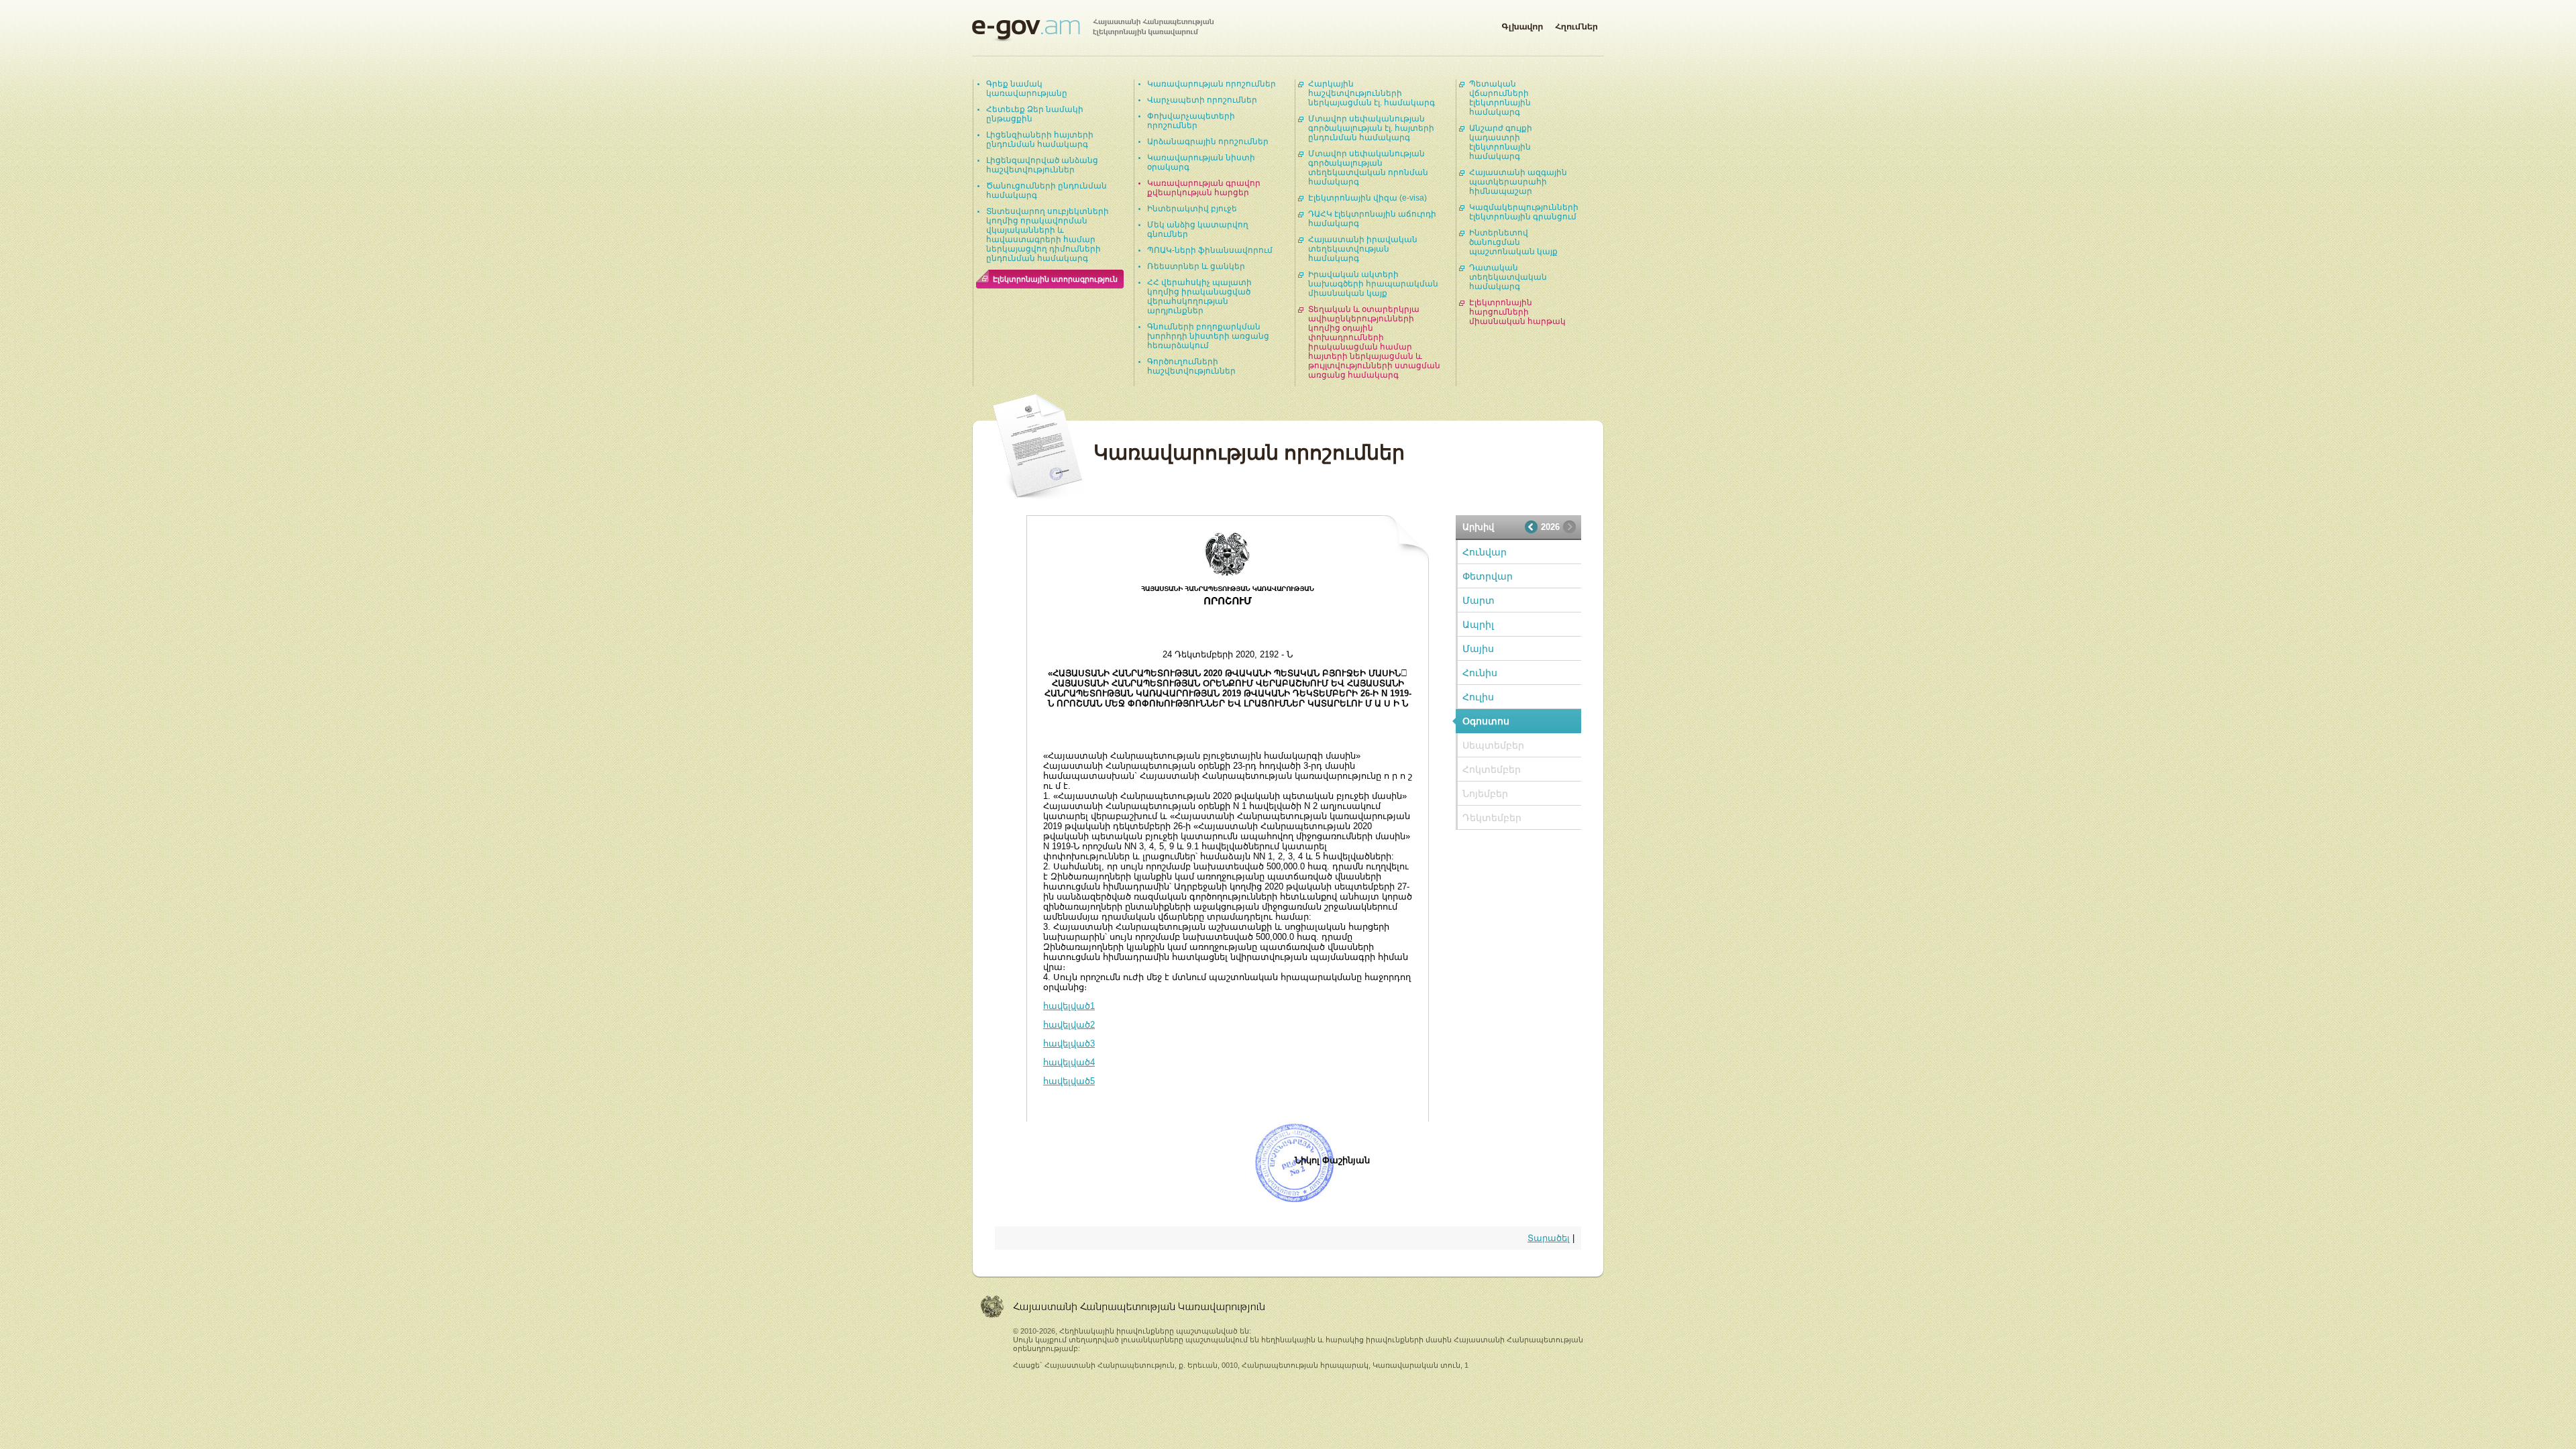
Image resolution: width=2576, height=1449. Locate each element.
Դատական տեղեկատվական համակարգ (1508, 277)
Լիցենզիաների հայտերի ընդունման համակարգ (1040, 140)
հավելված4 (1069, 1062)
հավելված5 (1069, 1081)
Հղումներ (1576, 24)
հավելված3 (1069, 1043)
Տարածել (1549, 1238)
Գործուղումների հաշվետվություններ (1191, 366)
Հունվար (1485, 552)
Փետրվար (1488, 576)
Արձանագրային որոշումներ (1208, 142)
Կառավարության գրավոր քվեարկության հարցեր (1204, 188)
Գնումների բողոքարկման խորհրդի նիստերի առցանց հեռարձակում (1208, 336)
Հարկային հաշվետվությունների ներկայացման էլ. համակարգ (1372, 93)
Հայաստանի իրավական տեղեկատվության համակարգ (1363, 249)
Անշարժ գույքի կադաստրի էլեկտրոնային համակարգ (1501, 142)
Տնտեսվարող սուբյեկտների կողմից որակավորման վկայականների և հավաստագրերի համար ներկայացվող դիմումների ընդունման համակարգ (1048, 235)
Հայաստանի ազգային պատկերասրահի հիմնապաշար (1518, 182)
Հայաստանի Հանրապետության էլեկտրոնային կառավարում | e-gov (1093, 30)
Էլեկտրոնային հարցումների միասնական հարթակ (1517, 312)
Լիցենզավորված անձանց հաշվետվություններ (1042, 165)
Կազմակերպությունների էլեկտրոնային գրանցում (1524, 212)
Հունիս (1480, 673)
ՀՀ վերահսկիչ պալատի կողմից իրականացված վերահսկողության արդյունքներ (1199, 297)
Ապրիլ (1478, 625)
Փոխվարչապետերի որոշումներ (1191, 121)
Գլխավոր (1522, 24)
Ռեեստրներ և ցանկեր (1196, 266)
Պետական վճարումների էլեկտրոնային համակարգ (1500, 98)
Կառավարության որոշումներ (1212, 84)
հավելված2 (1069, 1025)
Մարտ (1479, 600)
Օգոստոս (1486, 721)
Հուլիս (1478, 697)
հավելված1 (1069, 1006)
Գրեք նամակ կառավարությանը (1027, 89)
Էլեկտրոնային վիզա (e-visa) (1367, 198)
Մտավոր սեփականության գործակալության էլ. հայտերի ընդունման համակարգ (1371, 128)
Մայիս (1478, 649)
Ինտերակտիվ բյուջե (1192, 209)
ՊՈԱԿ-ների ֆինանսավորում (1210, 250)
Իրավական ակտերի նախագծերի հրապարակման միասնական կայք (1373, 284)
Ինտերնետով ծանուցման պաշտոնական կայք (1513, 242)
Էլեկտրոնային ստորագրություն (1055, 279)
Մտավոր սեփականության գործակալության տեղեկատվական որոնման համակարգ (1368, 168)
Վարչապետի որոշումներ (1202, 100)
